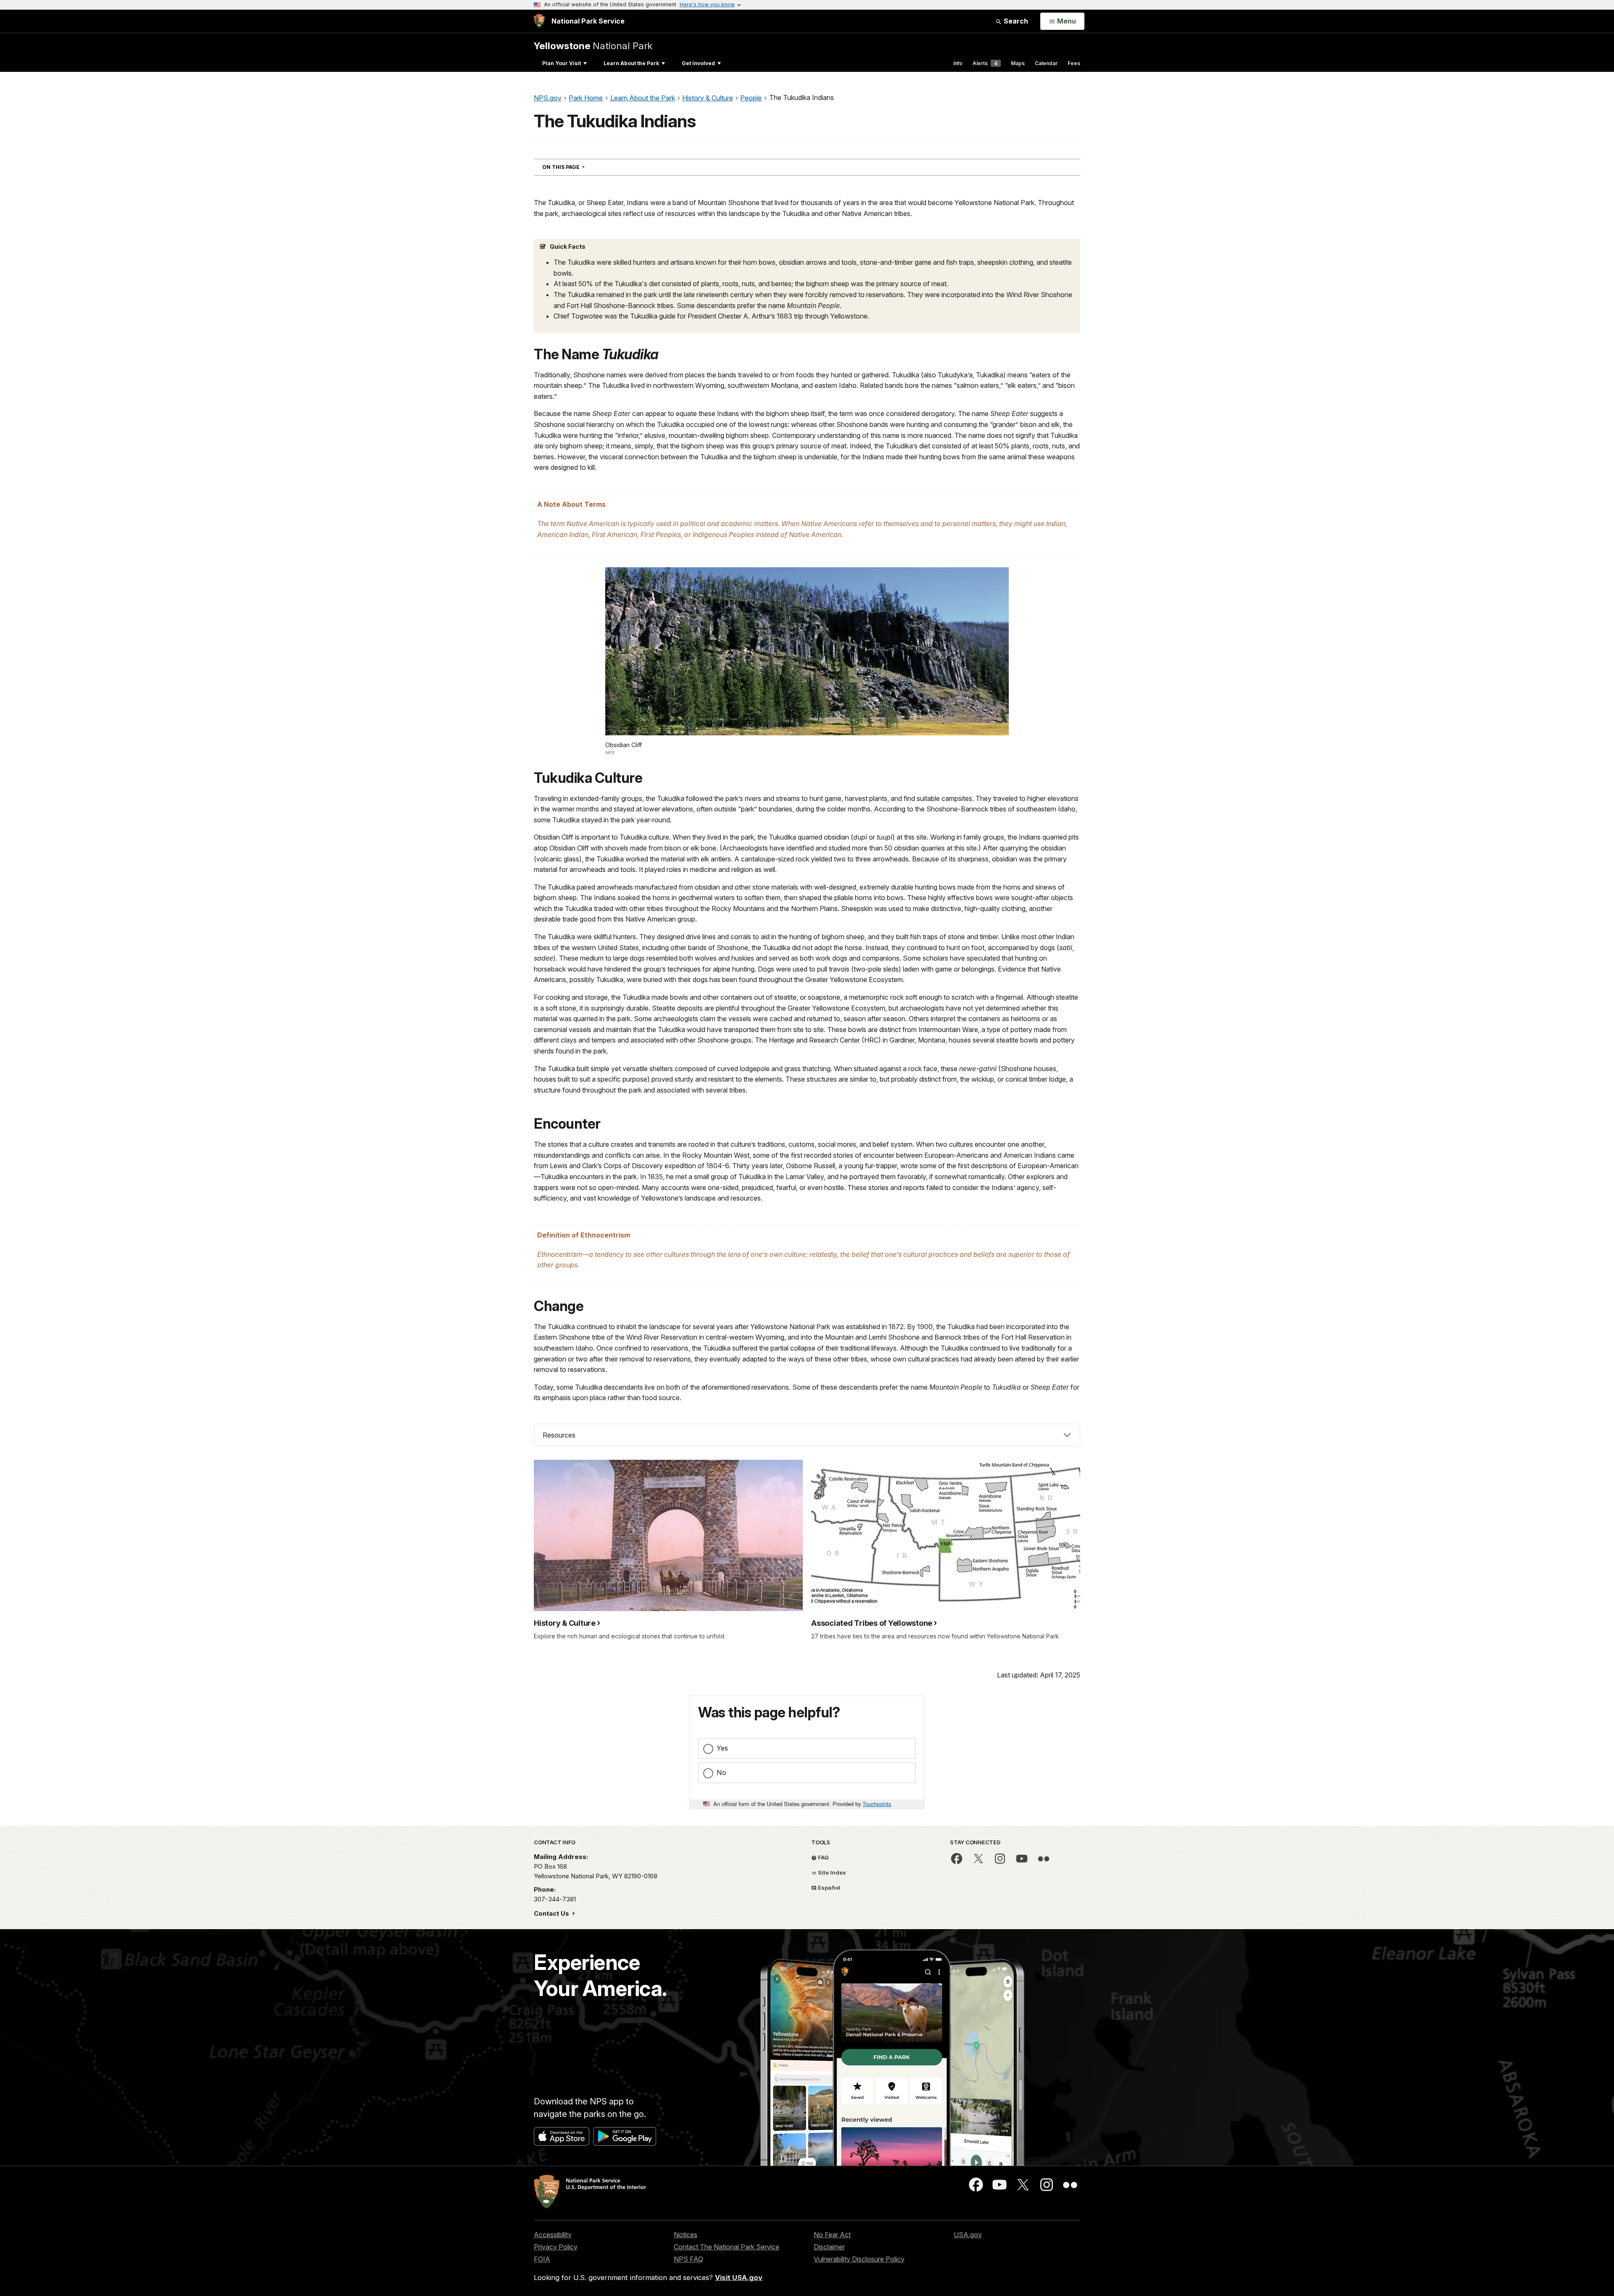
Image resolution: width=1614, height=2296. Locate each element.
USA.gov (968, 2235)
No (721, 1772)
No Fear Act (832, 2235)
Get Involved (698, 63)
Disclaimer (829, 2247)
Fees (1074, 63)
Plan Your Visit (562, 63)
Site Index (831, 1872)
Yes (722, 1748)
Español (828, 1888)
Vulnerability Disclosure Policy (859, 2259)
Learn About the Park (631, 63)
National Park (593, 46)
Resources (559, 1435)
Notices (686, 2235)
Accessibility (553, 2235)
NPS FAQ (688, 2259)
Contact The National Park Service (727, 2247)
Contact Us (552, 1913)
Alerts (985, 63)
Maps (1018, 63)
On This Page (579, 167)
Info (958, 63)
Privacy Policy (556, 2247)
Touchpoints (877, 1804)
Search (1015, 21)
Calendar (1046, 63)
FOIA (542, 2259)
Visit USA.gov (739, 2278)
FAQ (823, 1857)
